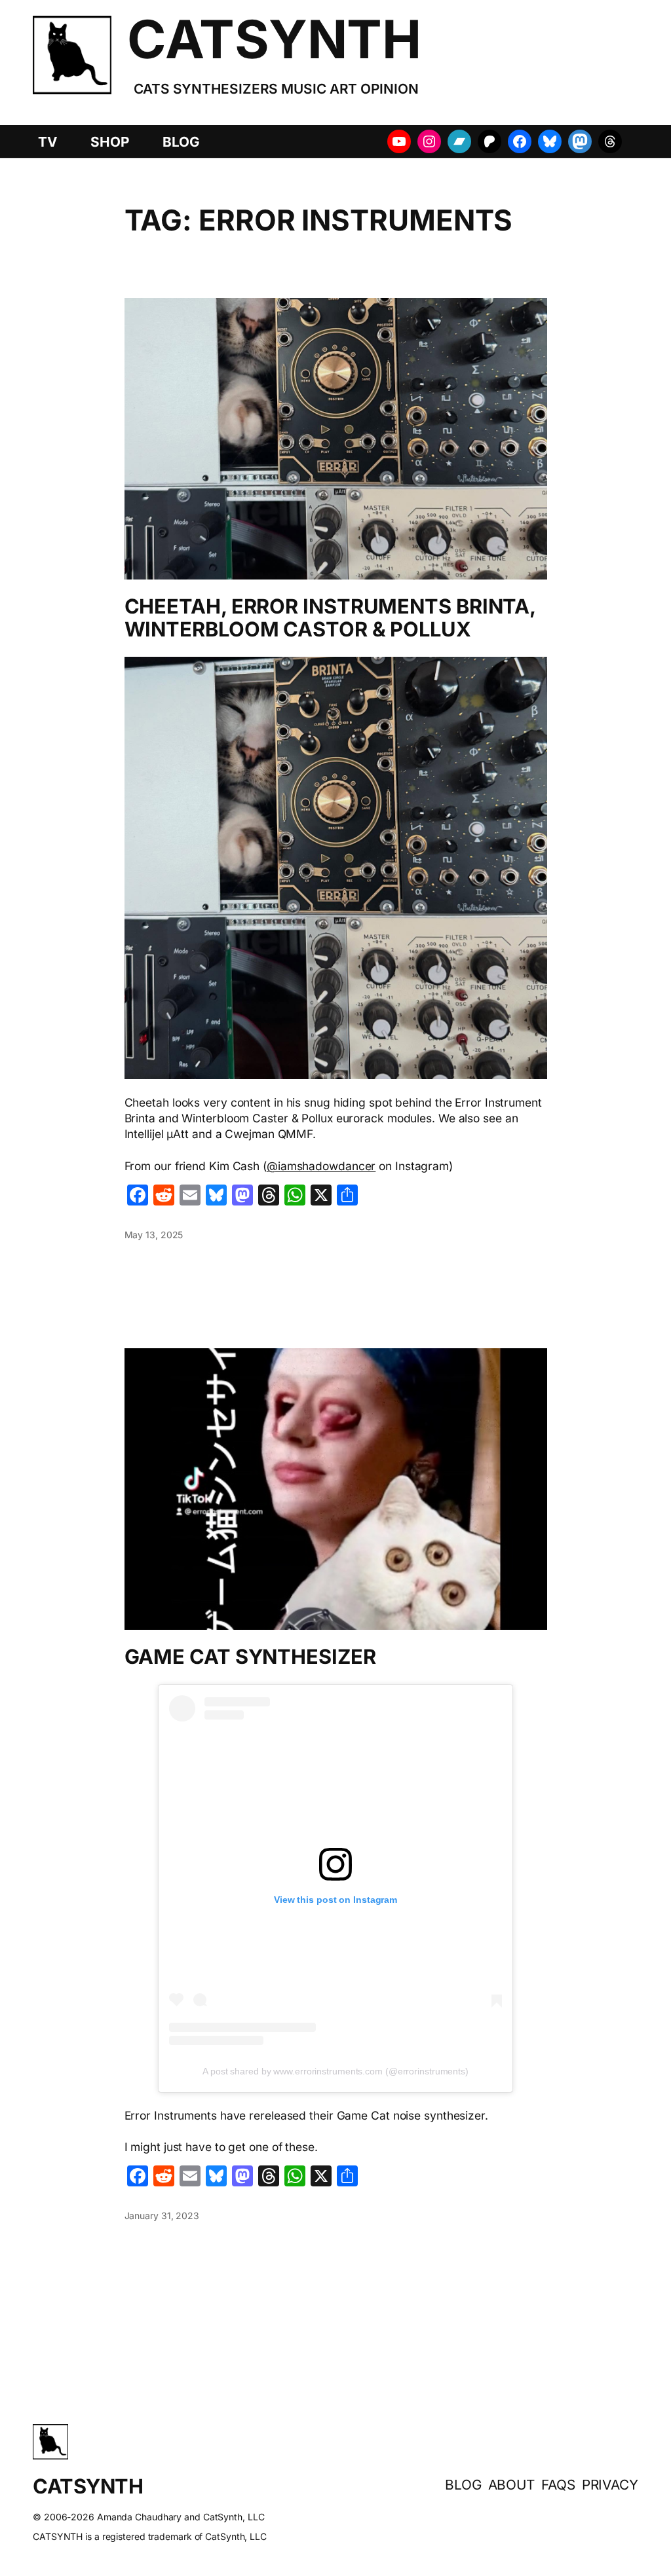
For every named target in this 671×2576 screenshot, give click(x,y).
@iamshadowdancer (321, 1166)
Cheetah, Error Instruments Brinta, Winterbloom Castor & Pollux (330, 618)
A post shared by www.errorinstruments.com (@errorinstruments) (335, 2071)
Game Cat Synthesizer (250, 1657)
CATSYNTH (274, 39)
